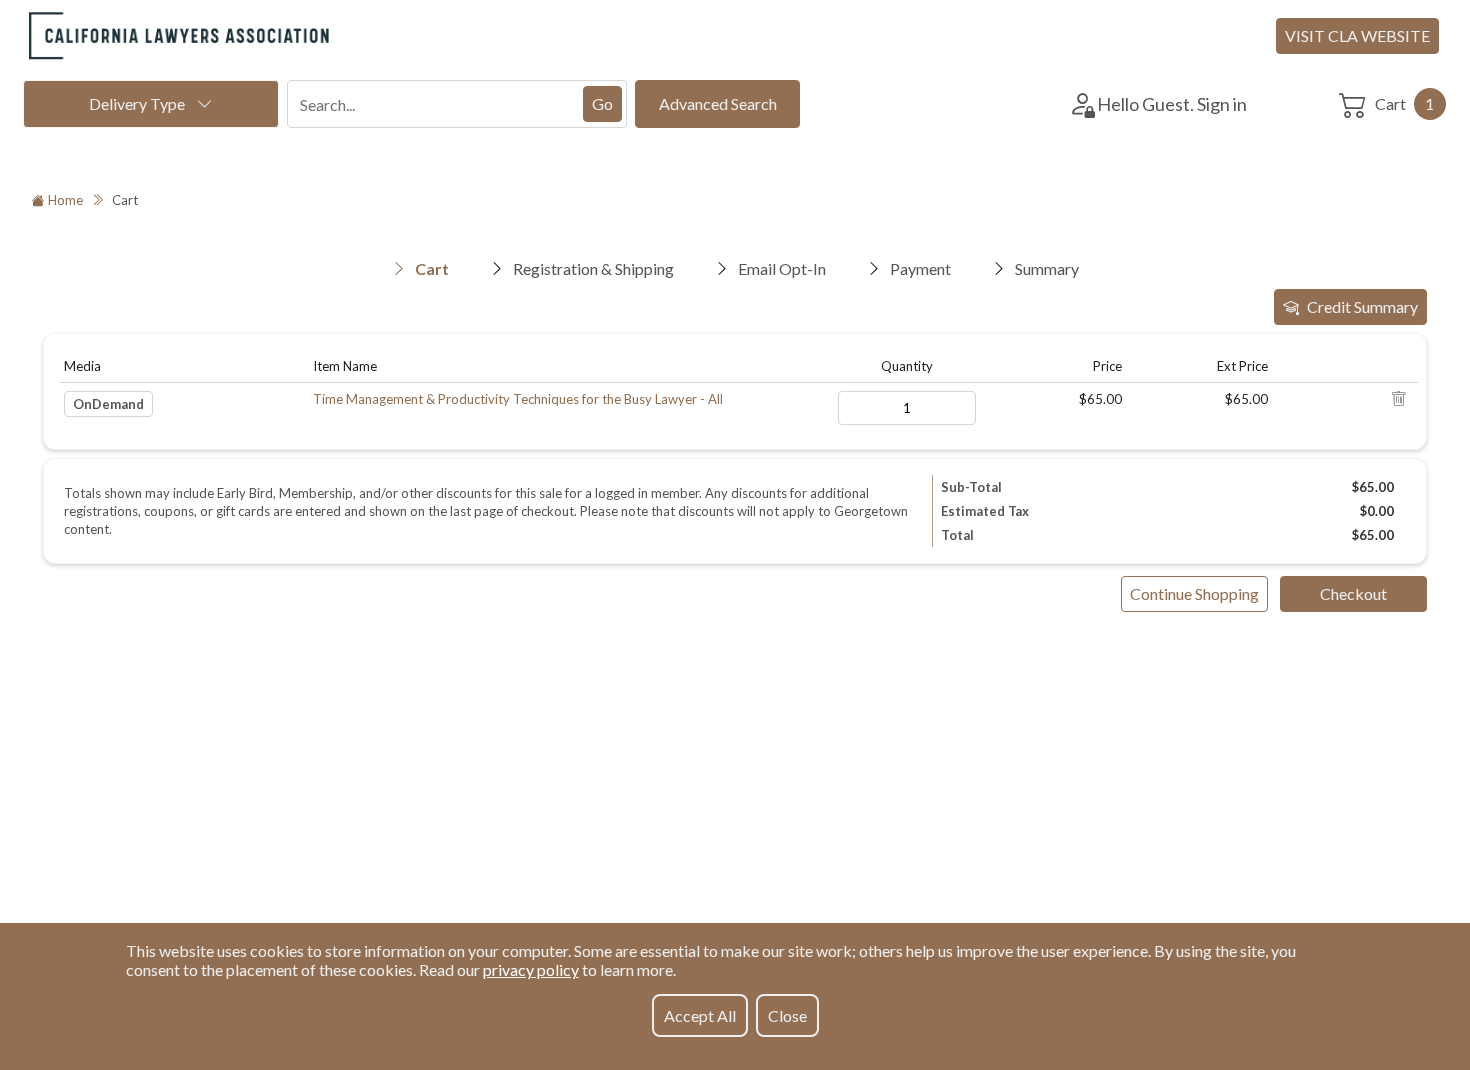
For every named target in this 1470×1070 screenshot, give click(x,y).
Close (787, 1015)
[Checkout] (1353, 594)
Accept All (700, 1015)
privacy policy (531, 969)
